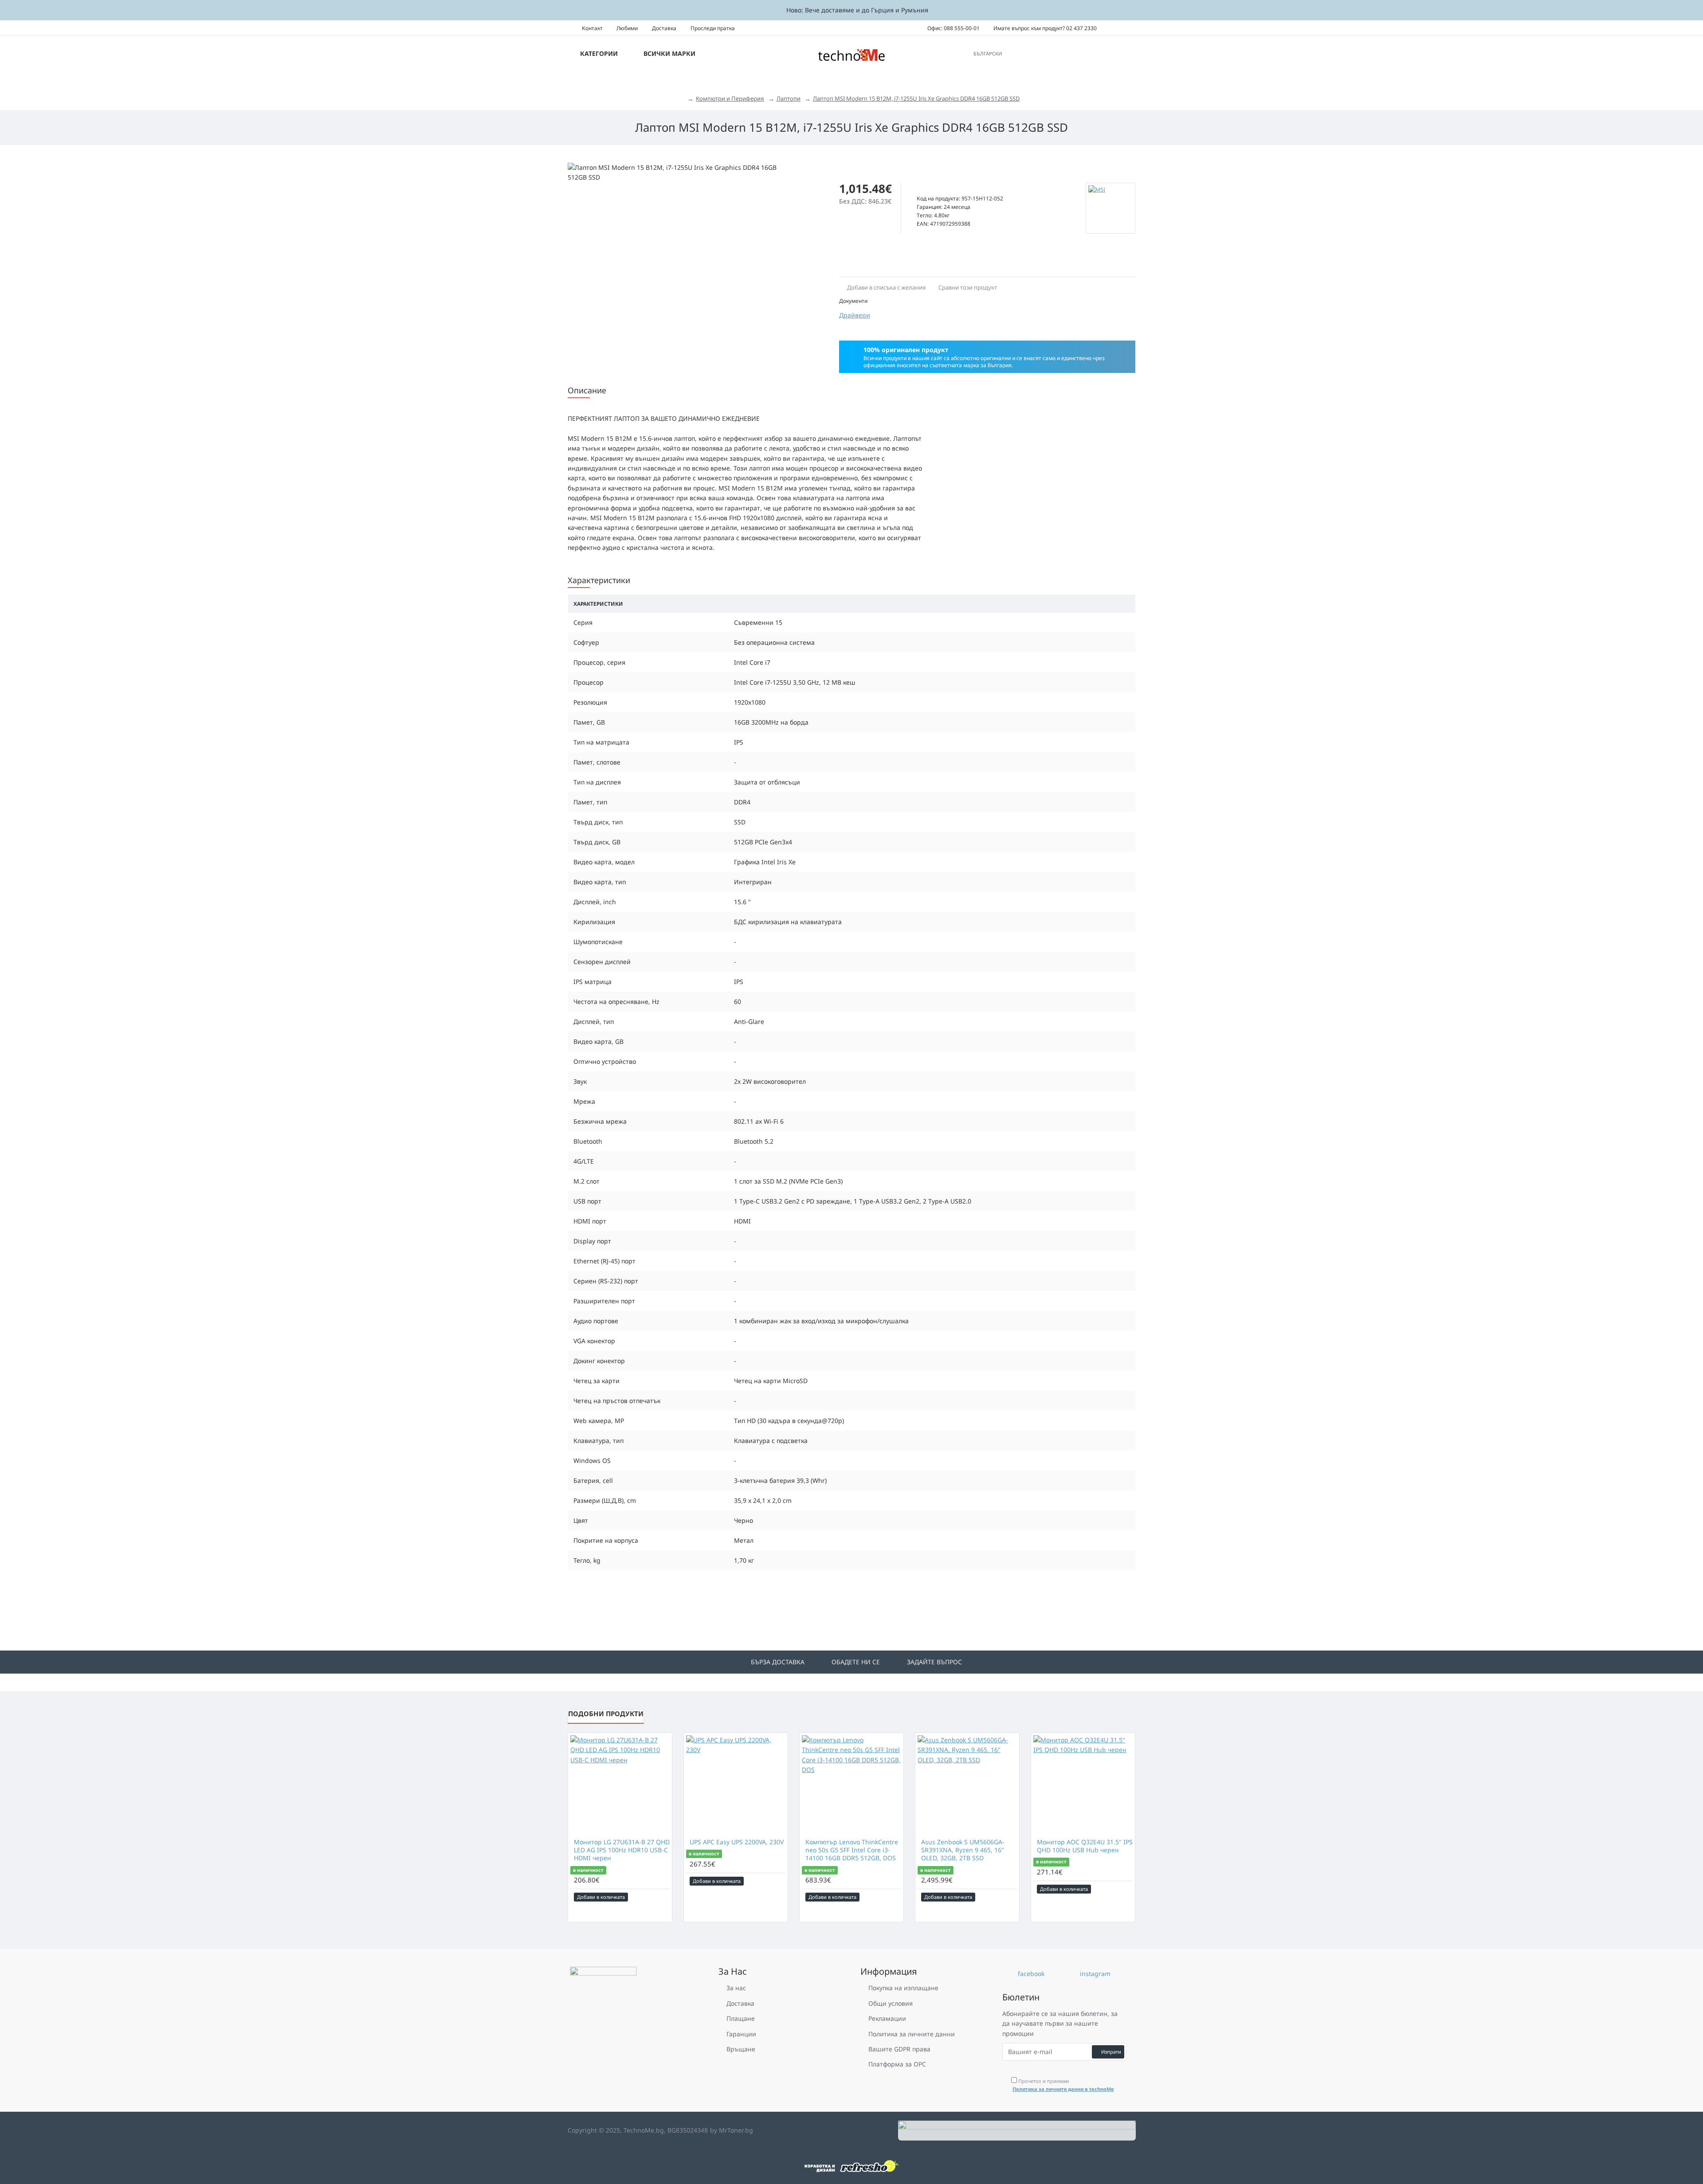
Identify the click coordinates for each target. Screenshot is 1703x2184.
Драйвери (855, 315)
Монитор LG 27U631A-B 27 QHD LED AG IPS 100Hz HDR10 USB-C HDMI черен (622, 1850)
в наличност (588, 1870)
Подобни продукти (606, 1713)
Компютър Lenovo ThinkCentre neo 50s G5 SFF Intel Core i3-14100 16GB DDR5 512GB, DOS (852, 1850)
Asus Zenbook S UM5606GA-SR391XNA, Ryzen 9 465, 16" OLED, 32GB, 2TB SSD (963, 1850)
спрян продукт (939, 189)
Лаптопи (789, 98)
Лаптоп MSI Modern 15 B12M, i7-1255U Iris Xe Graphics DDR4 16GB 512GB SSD (916, 98)
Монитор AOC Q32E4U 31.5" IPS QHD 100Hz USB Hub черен (1085, 1846)
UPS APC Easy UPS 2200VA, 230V (737, 1842)
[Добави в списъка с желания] (651, 1897)
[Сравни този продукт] (663, 1897)
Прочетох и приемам (1063, 2085)
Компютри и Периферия (730, 98)
